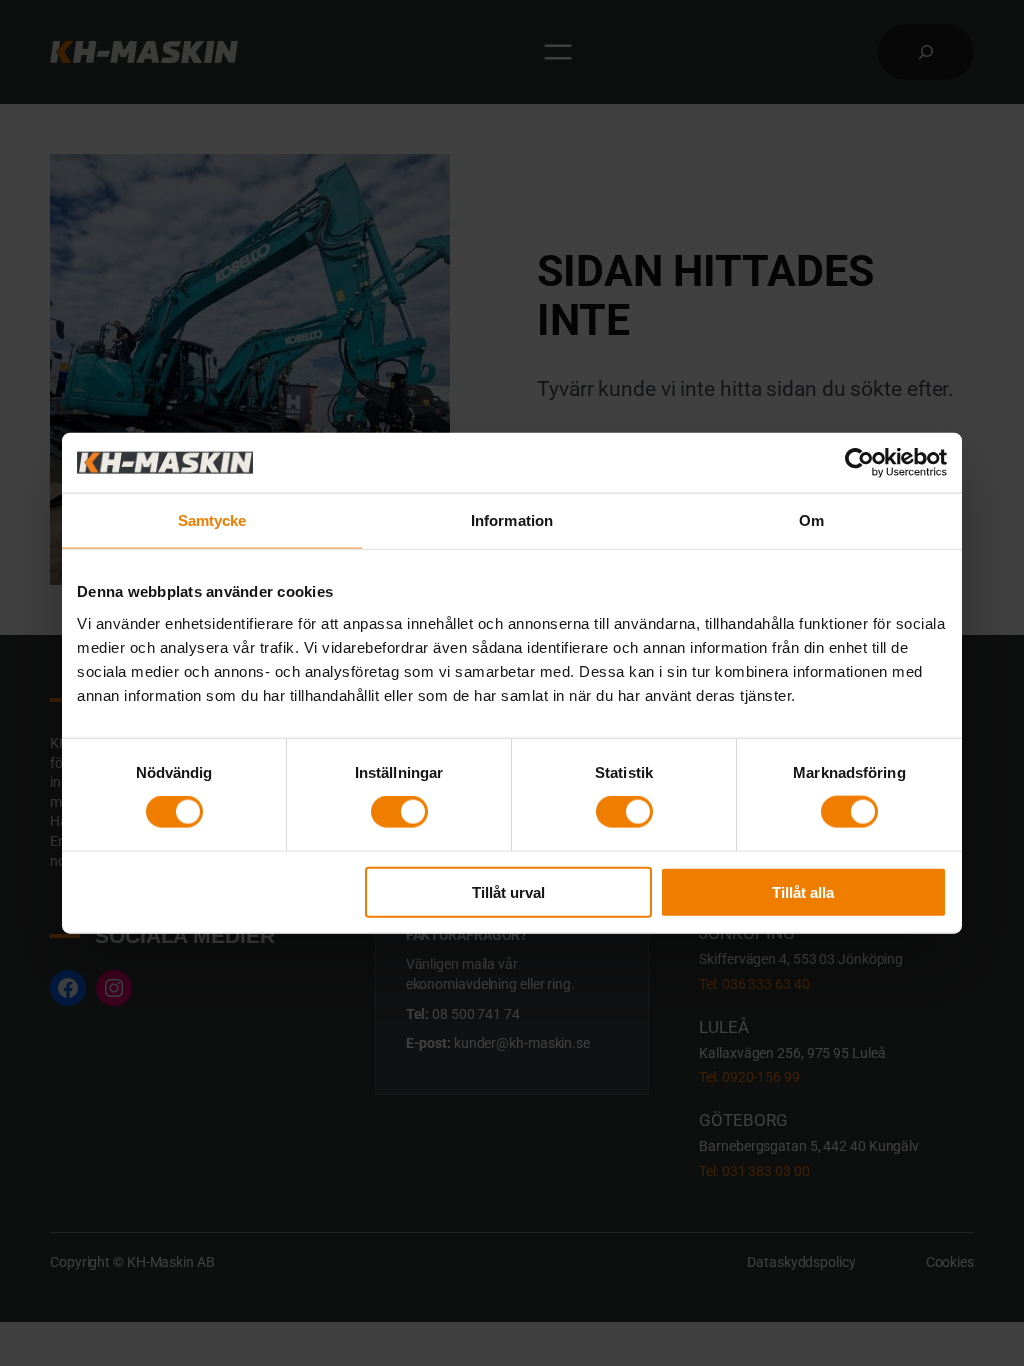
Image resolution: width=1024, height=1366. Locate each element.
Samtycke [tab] (212, 520)
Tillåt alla (803, 891)
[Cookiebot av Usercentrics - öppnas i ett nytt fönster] (859, 463)
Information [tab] (512, 520)
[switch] (399, 812)
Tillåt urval (508, 891)
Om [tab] (811, 520)
